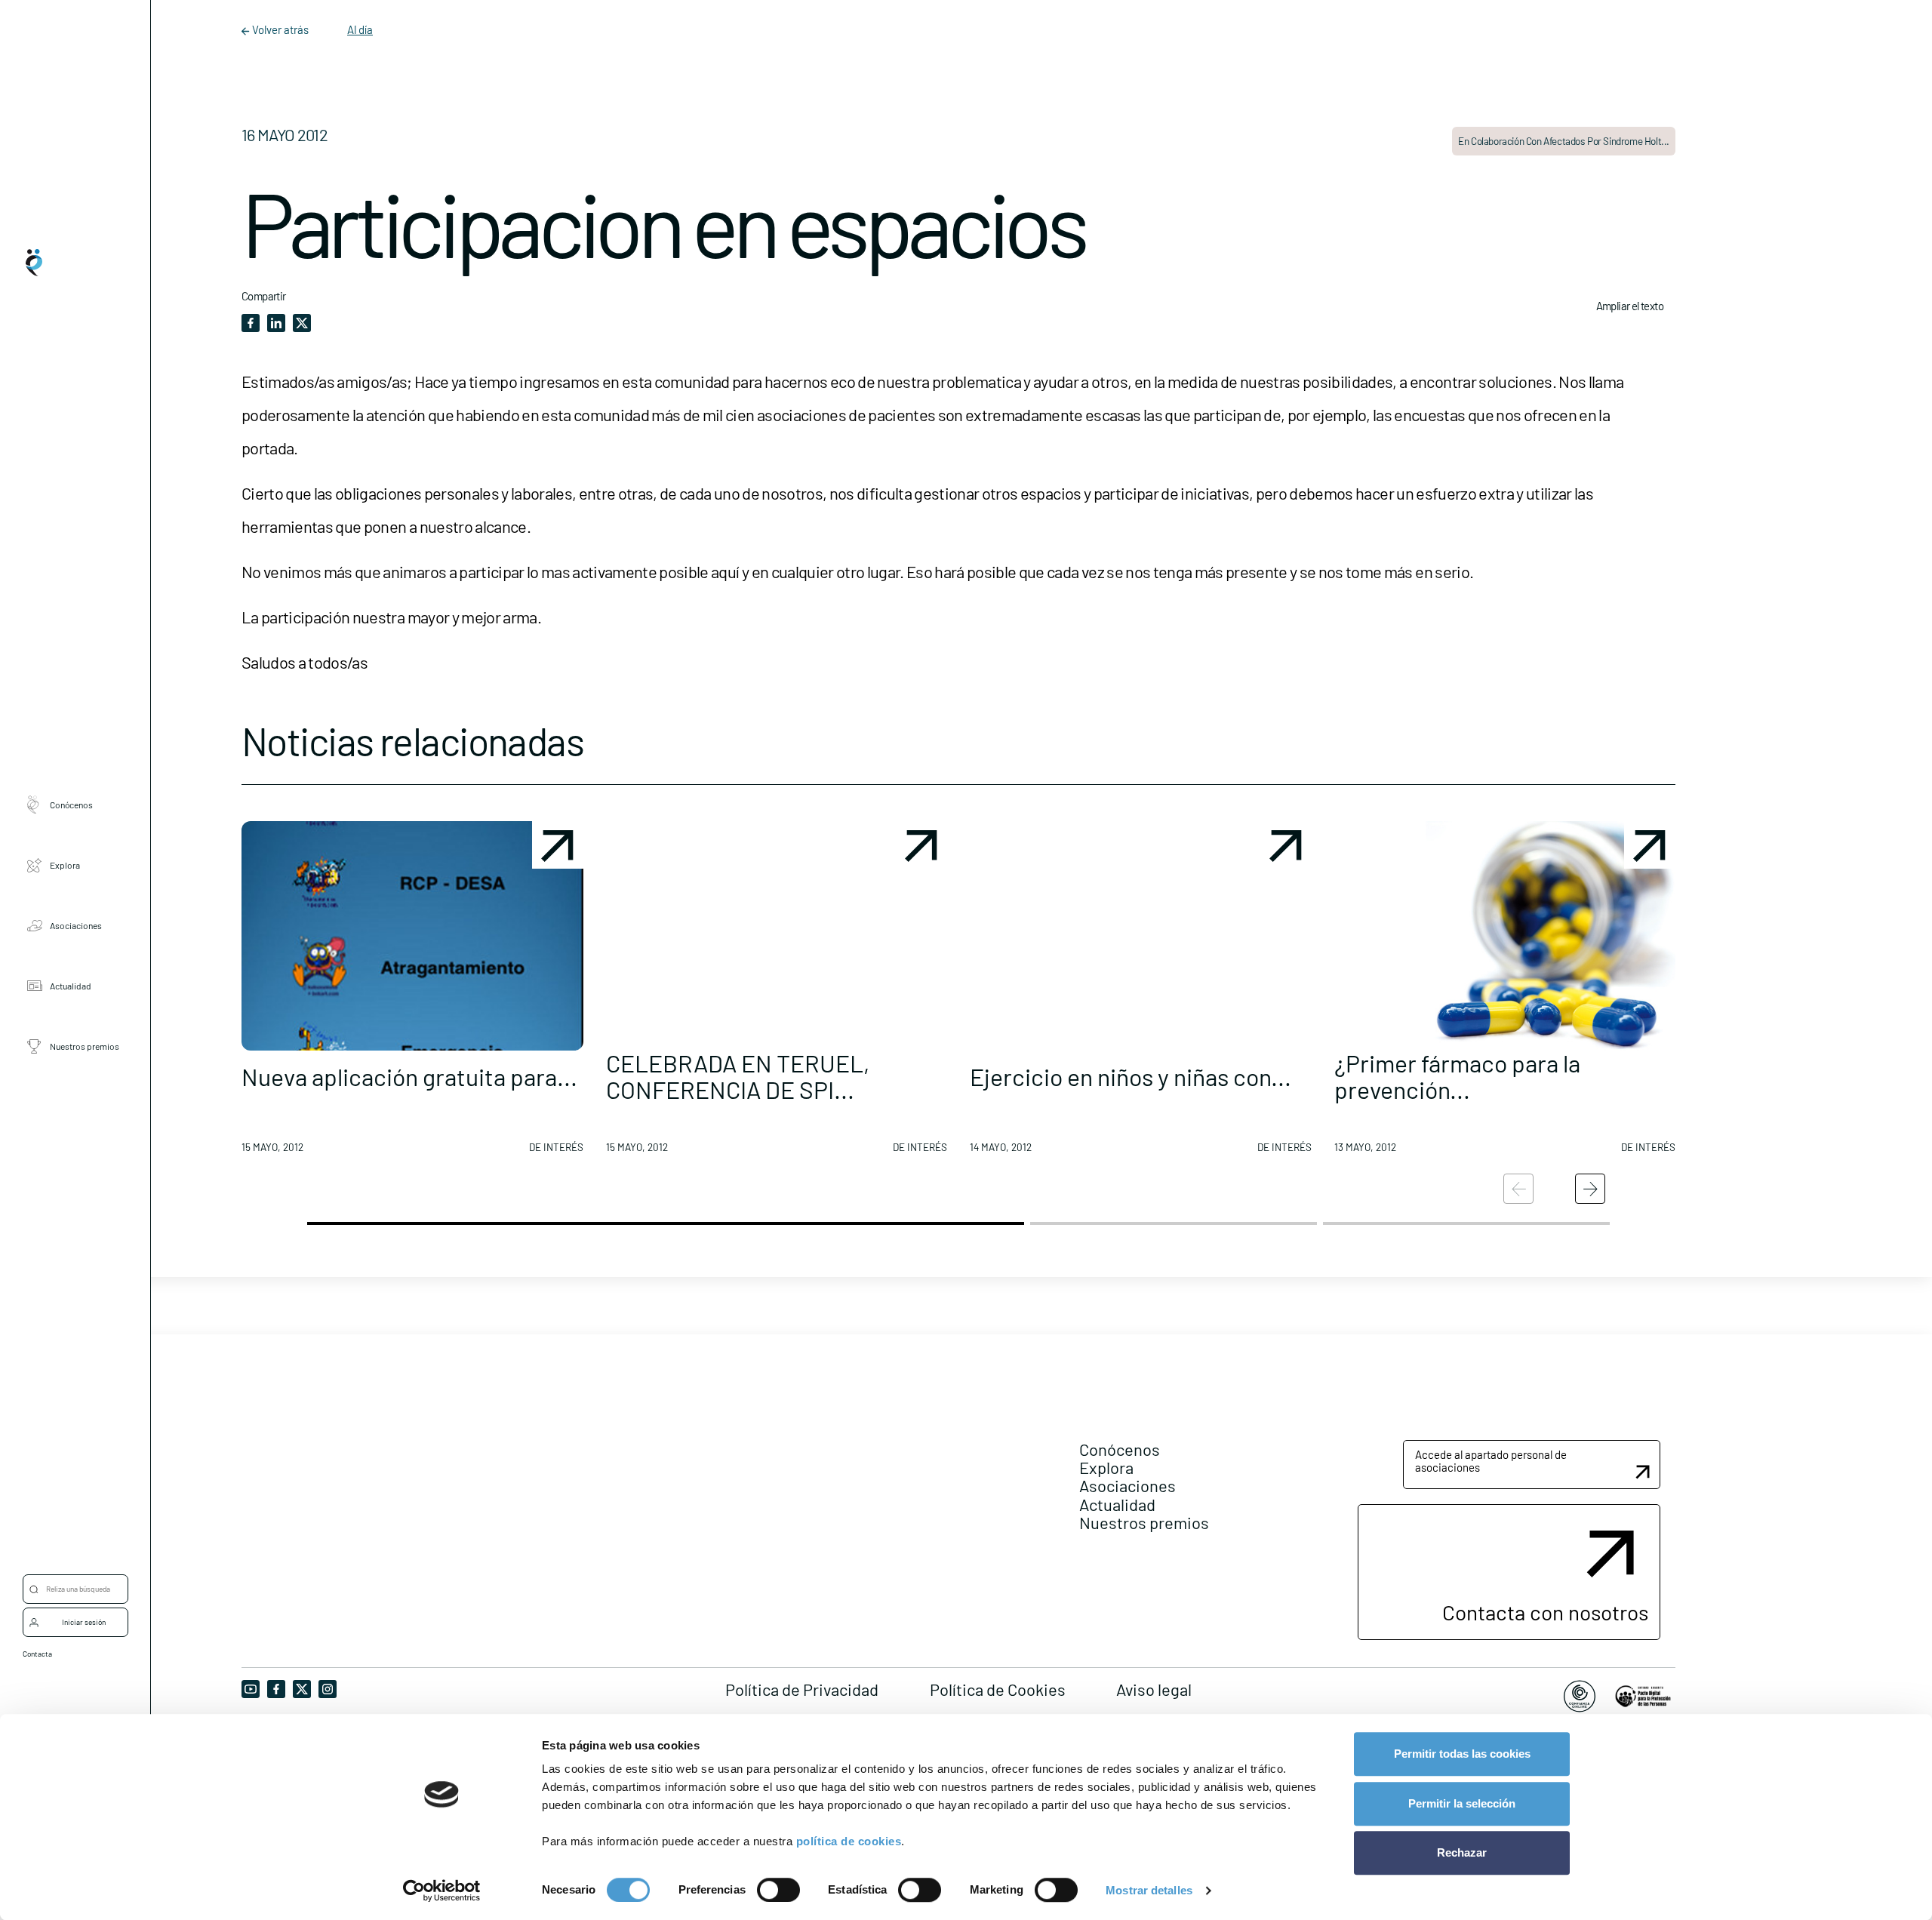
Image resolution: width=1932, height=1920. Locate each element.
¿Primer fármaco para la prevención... (1457, 1076)
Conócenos (71, 804)
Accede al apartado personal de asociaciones (1491, 1461)
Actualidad (71, 985)
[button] (412, 993)
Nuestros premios (85, 1045)
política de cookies (849, 1841)
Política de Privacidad (802, 1689)
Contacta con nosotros (1545, 1612)
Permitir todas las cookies (1462, 1754)
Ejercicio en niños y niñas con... (1131, 1076)
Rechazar (1462, 1852)
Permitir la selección (1462, 1803)
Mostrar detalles (1149, 1890)
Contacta (37, 1654)
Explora (65, 864)
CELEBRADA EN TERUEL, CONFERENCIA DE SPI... (738, 1076)
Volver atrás (280, 29)
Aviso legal (1154, 1689)
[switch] (778, 1890)
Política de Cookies (998, 1689)
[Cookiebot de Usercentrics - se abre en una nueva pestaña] (442, 1891)
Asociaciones (76, 925)
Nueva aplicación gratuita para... (409, 1076)
